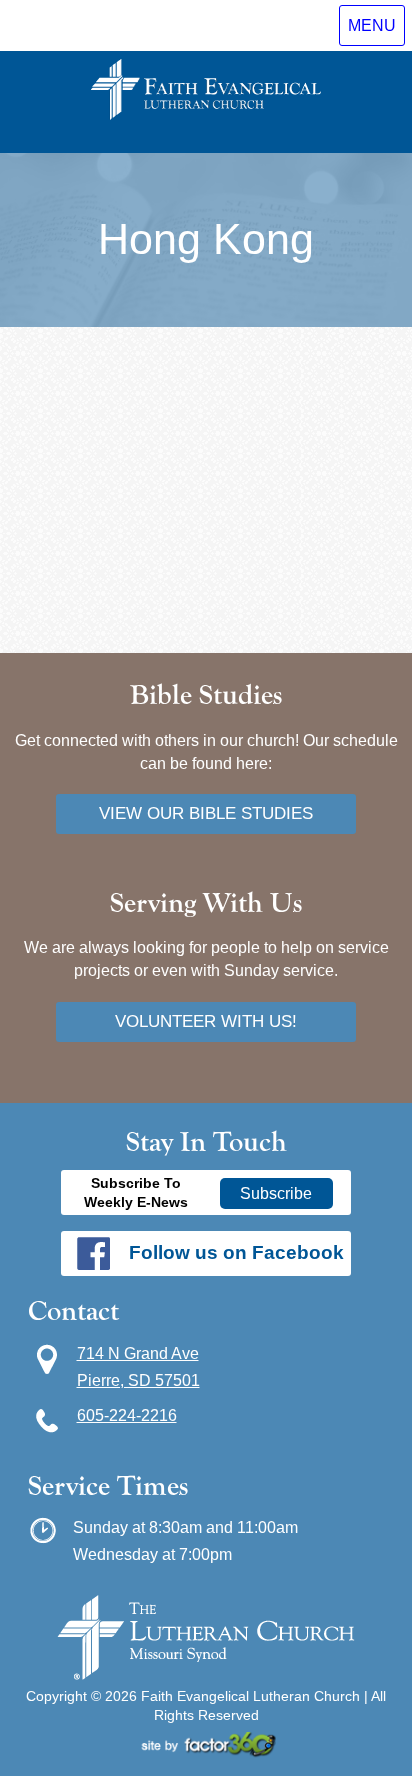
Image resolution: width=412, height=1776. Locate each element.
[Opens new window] (206, 1752)
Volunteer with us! (206, 1021)
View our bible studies (206, 813)
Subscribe (276, 1193)
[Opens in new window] (206, 1675)
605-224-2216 (127, 1415)
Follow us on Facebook (236, 1252)
